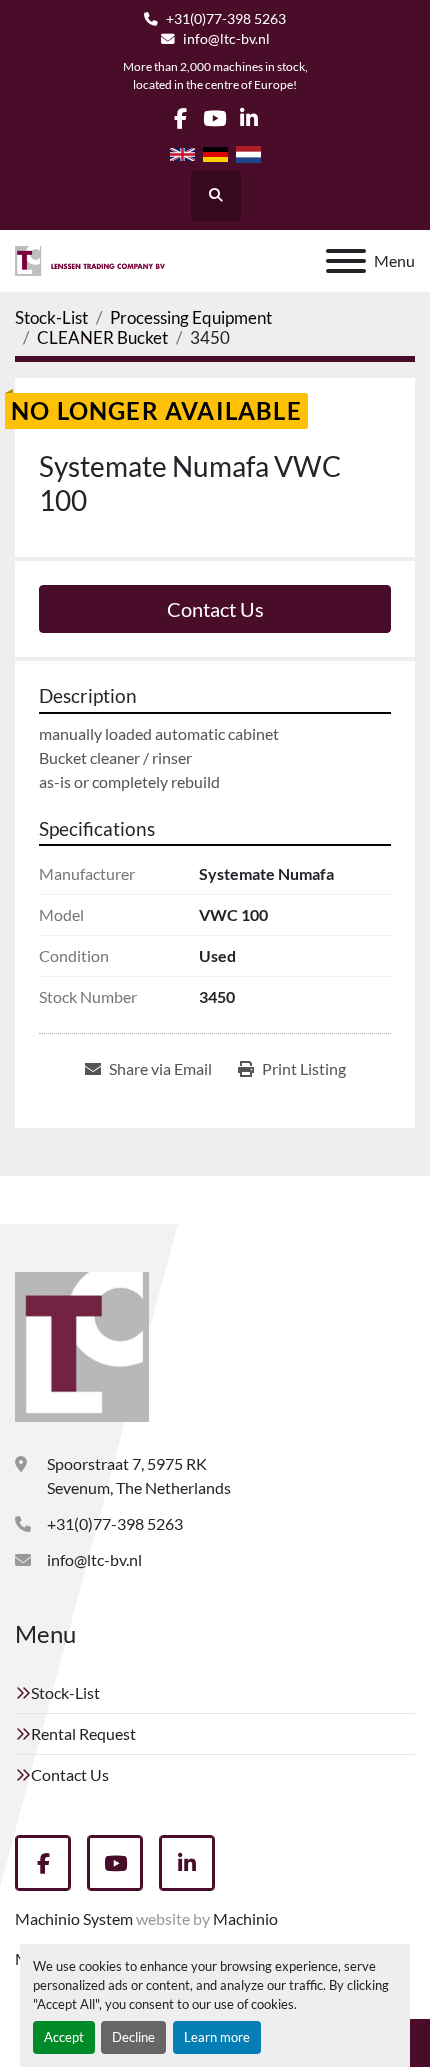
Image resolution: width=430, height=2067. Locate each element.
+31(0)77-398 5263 (226, 19)
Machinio (245, 1918)
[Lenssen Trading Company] (82, 1344)
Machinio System (74, 1918)
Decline (133, 2037)
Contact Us (215, 609)
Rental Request (83, 1733)
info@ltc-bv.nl (226, 39)
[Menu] (346, 261)
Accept (64, 2037)
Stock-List (65, 1692)
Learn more (217, 2037)
